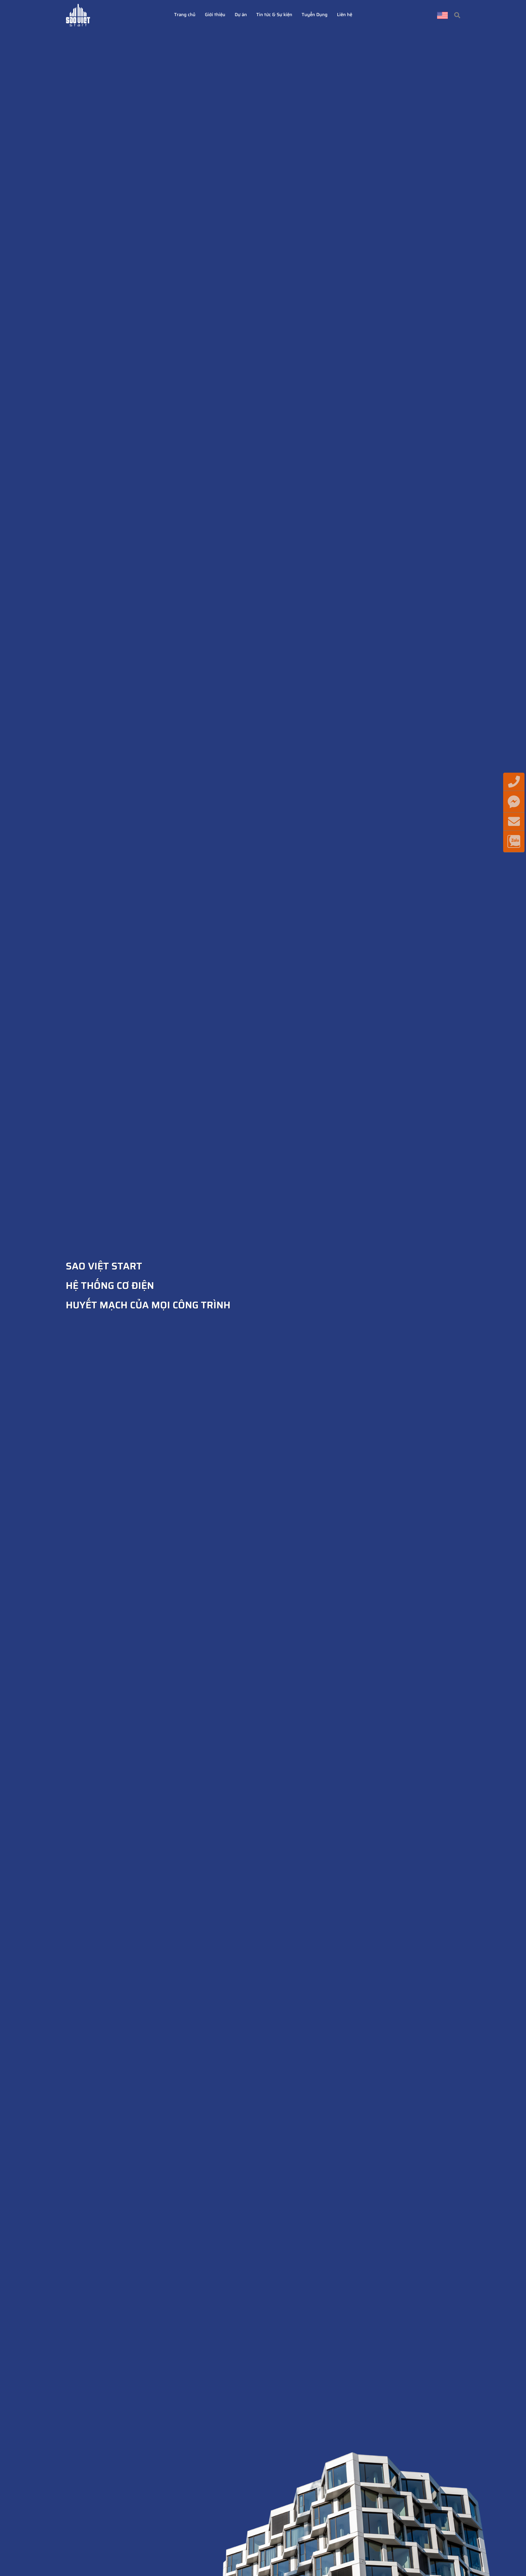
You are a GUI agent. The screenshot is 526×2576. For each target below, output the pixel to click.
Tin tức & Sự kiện (274, 15)
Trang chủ (185, 15)
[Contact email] (514, 822)
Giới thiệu (215, 15)
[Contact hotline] (514, 782)
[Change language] (442, 15)
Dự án (241, 15)
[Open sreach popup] (457, 15)
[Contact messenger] (514, 802)
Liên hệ (345, 15)
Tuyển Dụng (315, 15)
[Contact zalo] (514, 841)
